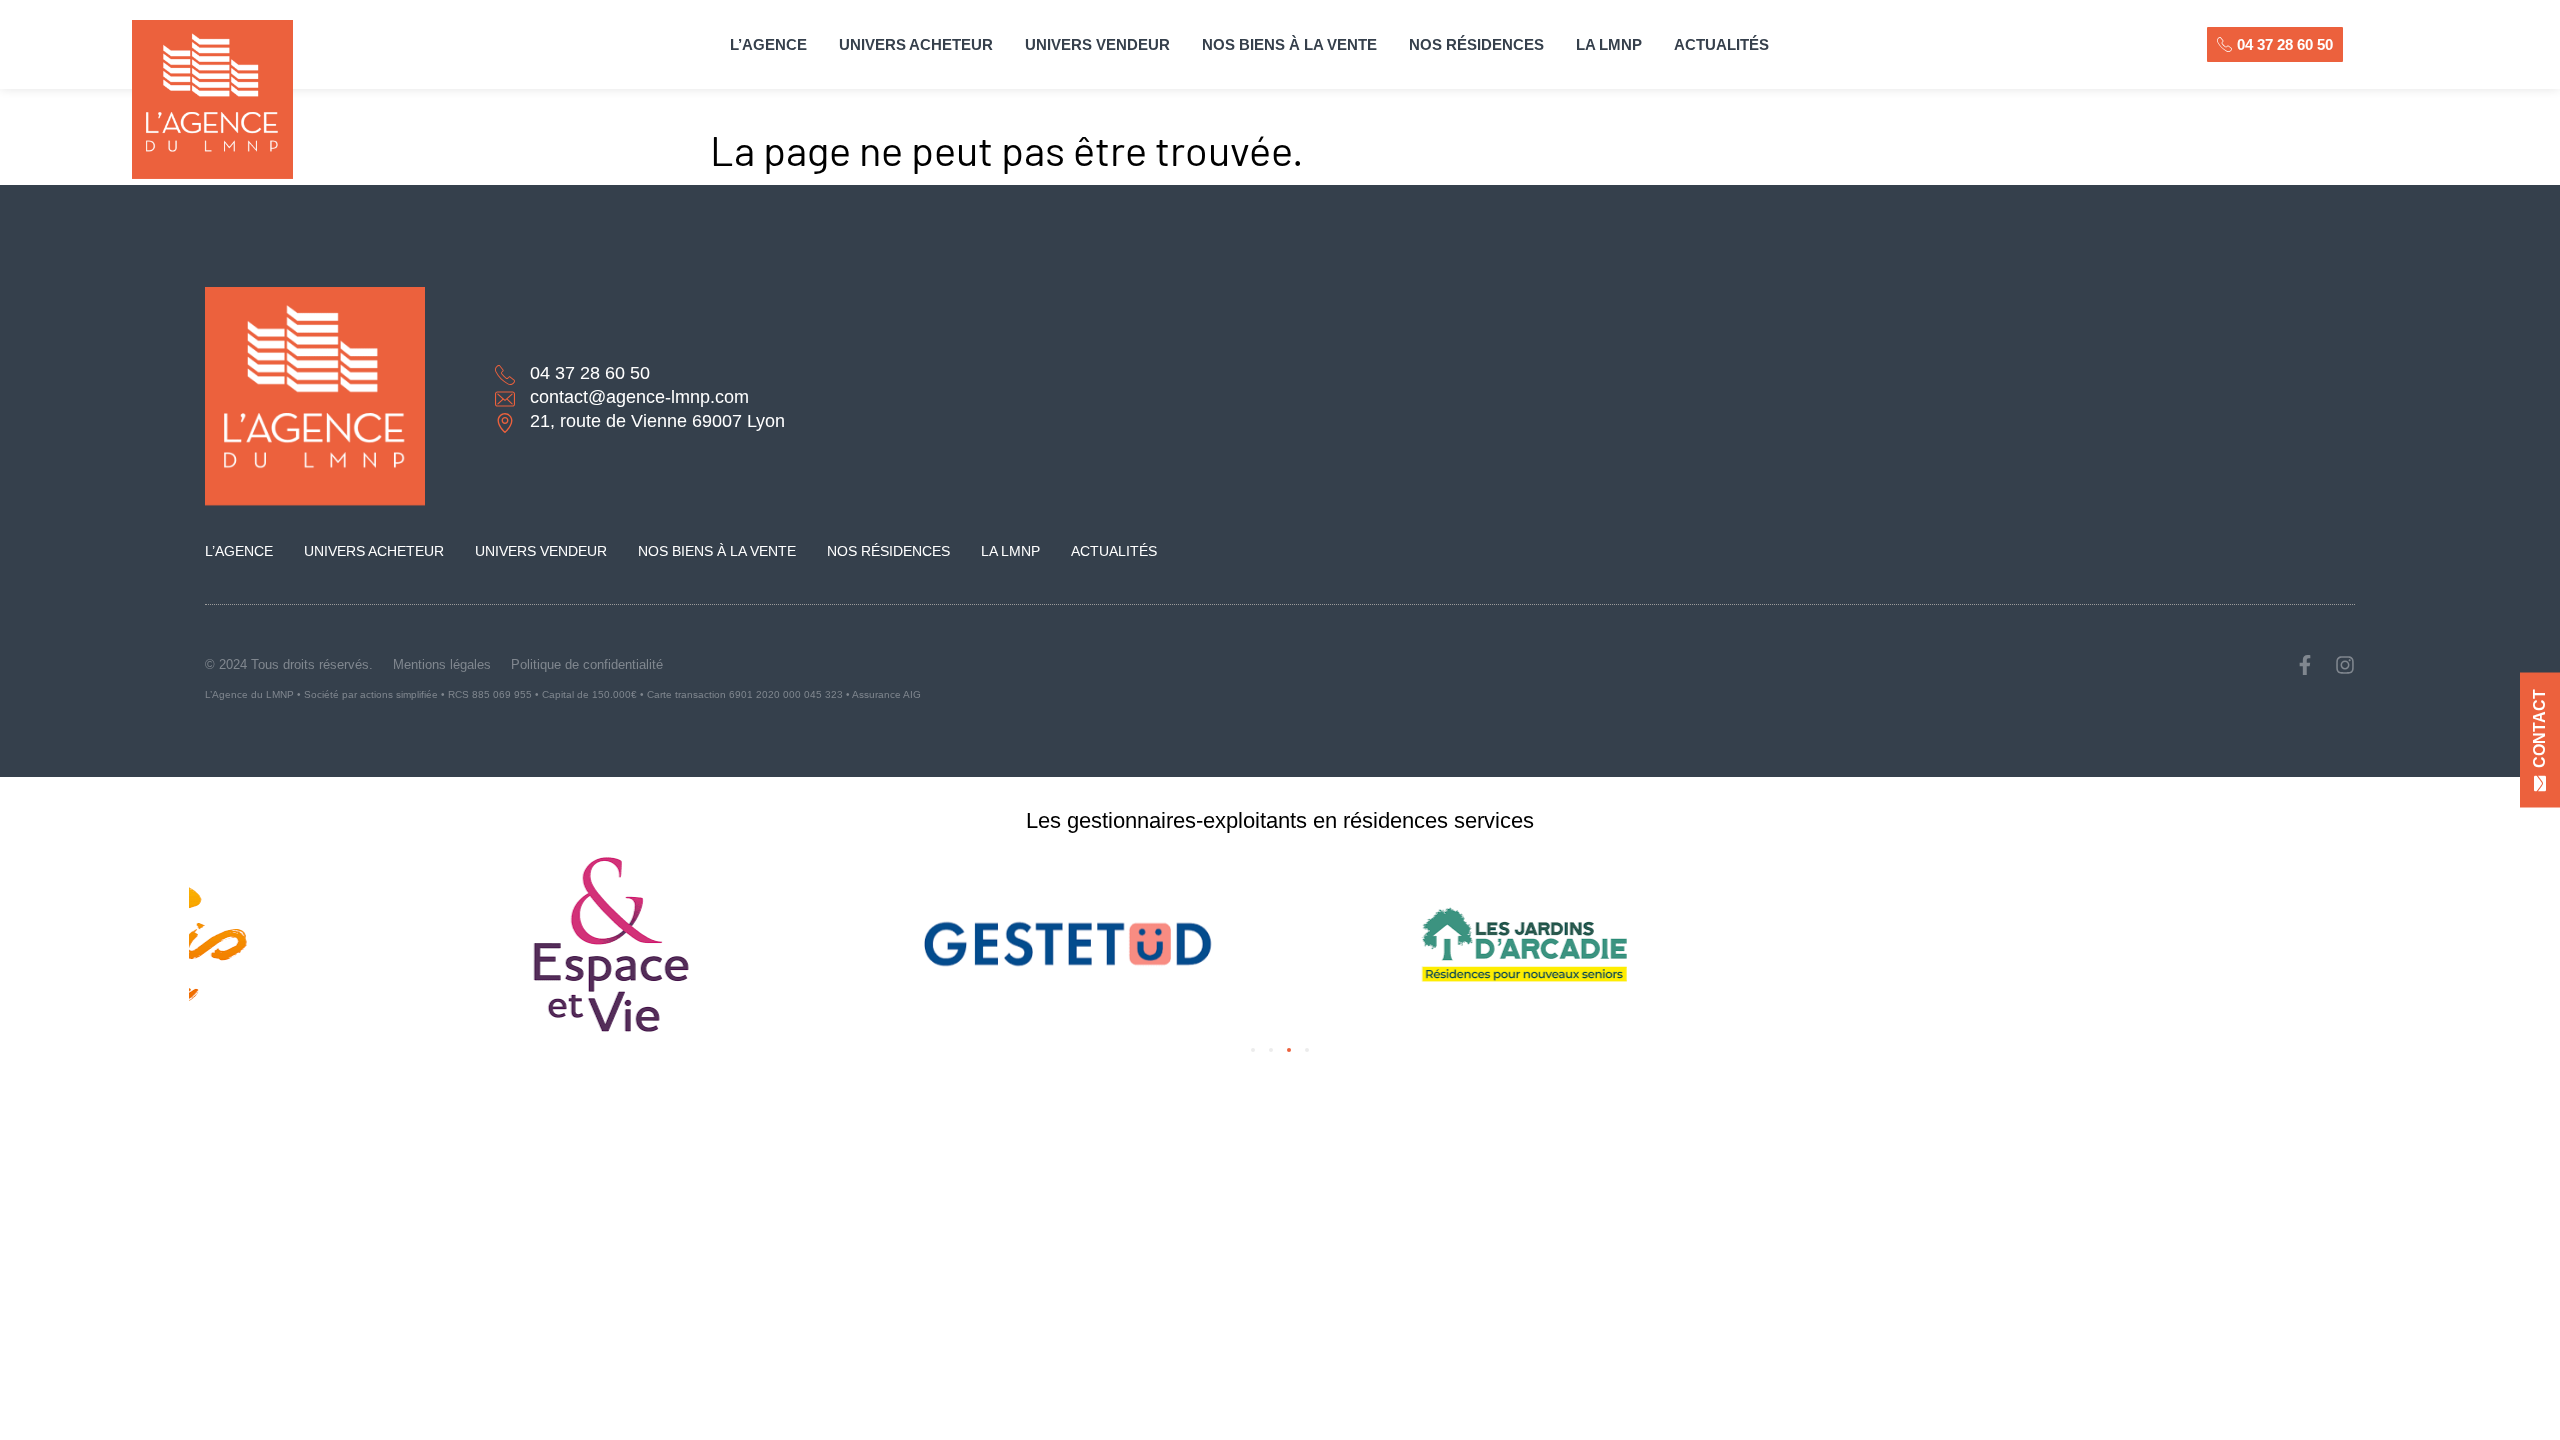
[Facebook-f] (2305, 665)
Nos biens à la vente (1289, 44)
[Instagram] (2345, 665)
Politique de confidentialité (587, 664)
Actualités (1721, 44)
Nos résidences (1476, 44)
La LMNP (1609, 44)
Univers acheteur (916, 44)
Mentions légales (442, 664)
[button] (1253, 1050)
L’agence (768, 44)
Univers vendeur (1097, 44)
